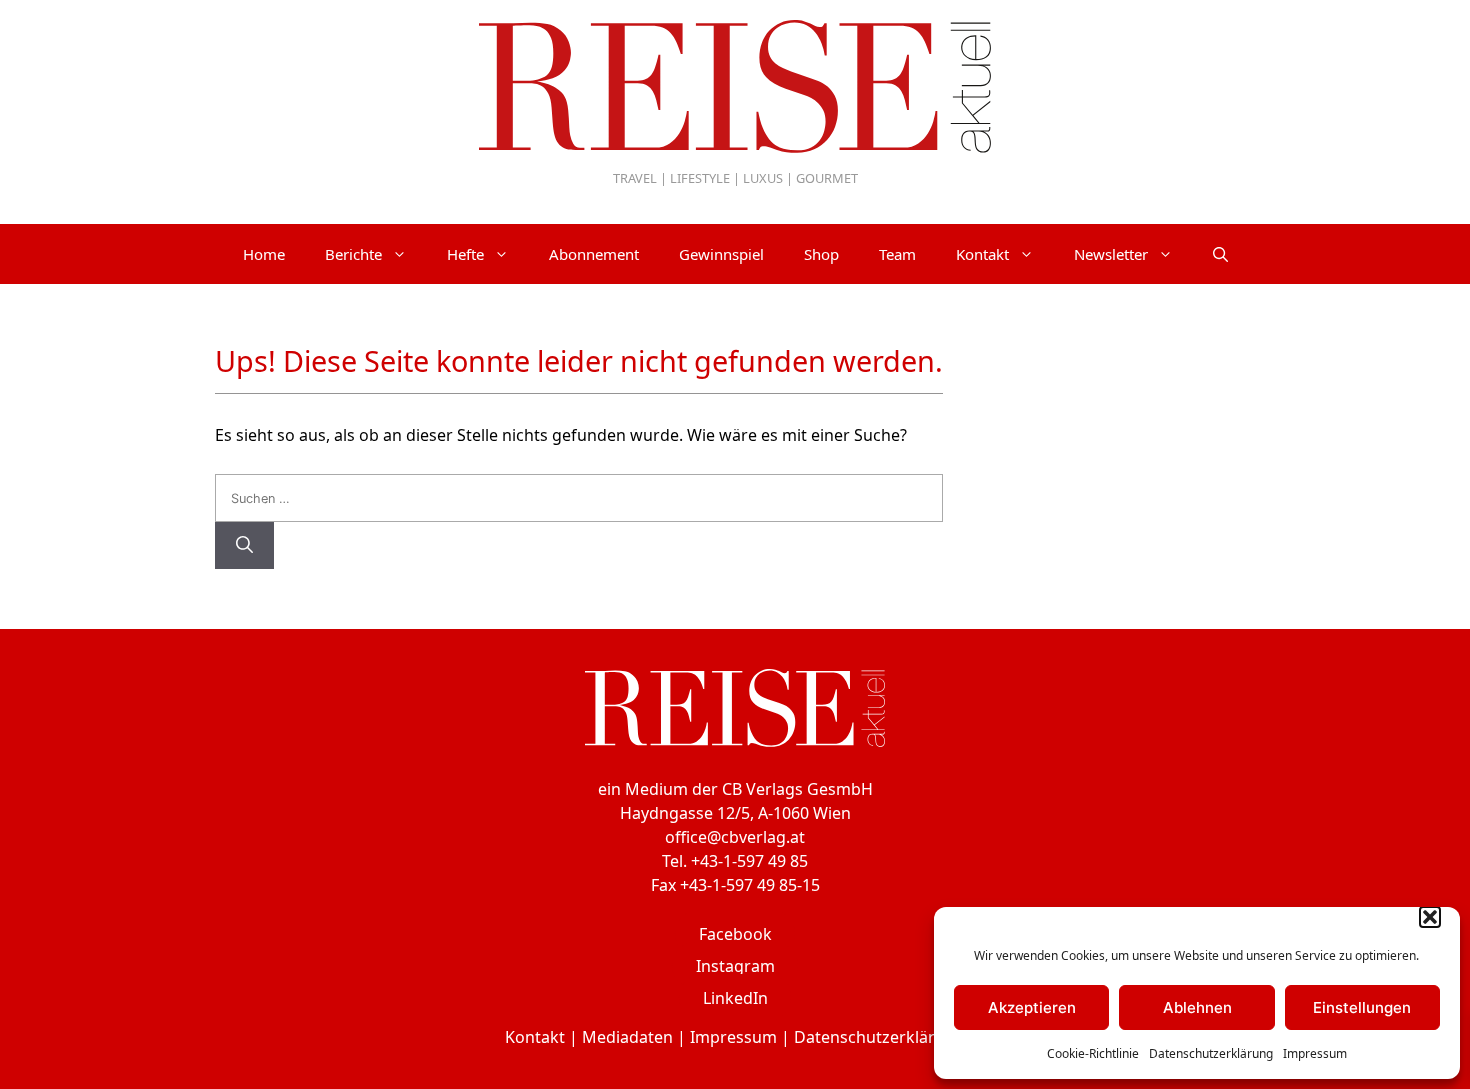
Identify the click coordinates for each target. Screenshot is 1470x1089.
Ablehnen (1197, 1007)
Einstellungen (1362, 1007)
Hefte (465, 254)
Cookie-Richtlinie (1093, 1053)
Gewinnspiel (721, 254)
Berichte (353, 254)
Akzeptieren (1032, 1007)
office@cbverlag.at (735, 837)
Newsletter (1111, 254)
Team (897, 254)
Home (264, 254)
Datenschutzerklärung (1211, 1053)
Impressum (1315, 1053)
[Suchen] (244, 546)
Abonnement (594, 254)
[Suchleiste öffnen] (1220, 254)
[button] (1430, 917)
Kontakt (982, 254)
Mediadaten (627, 1037)
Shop (821, 254)
